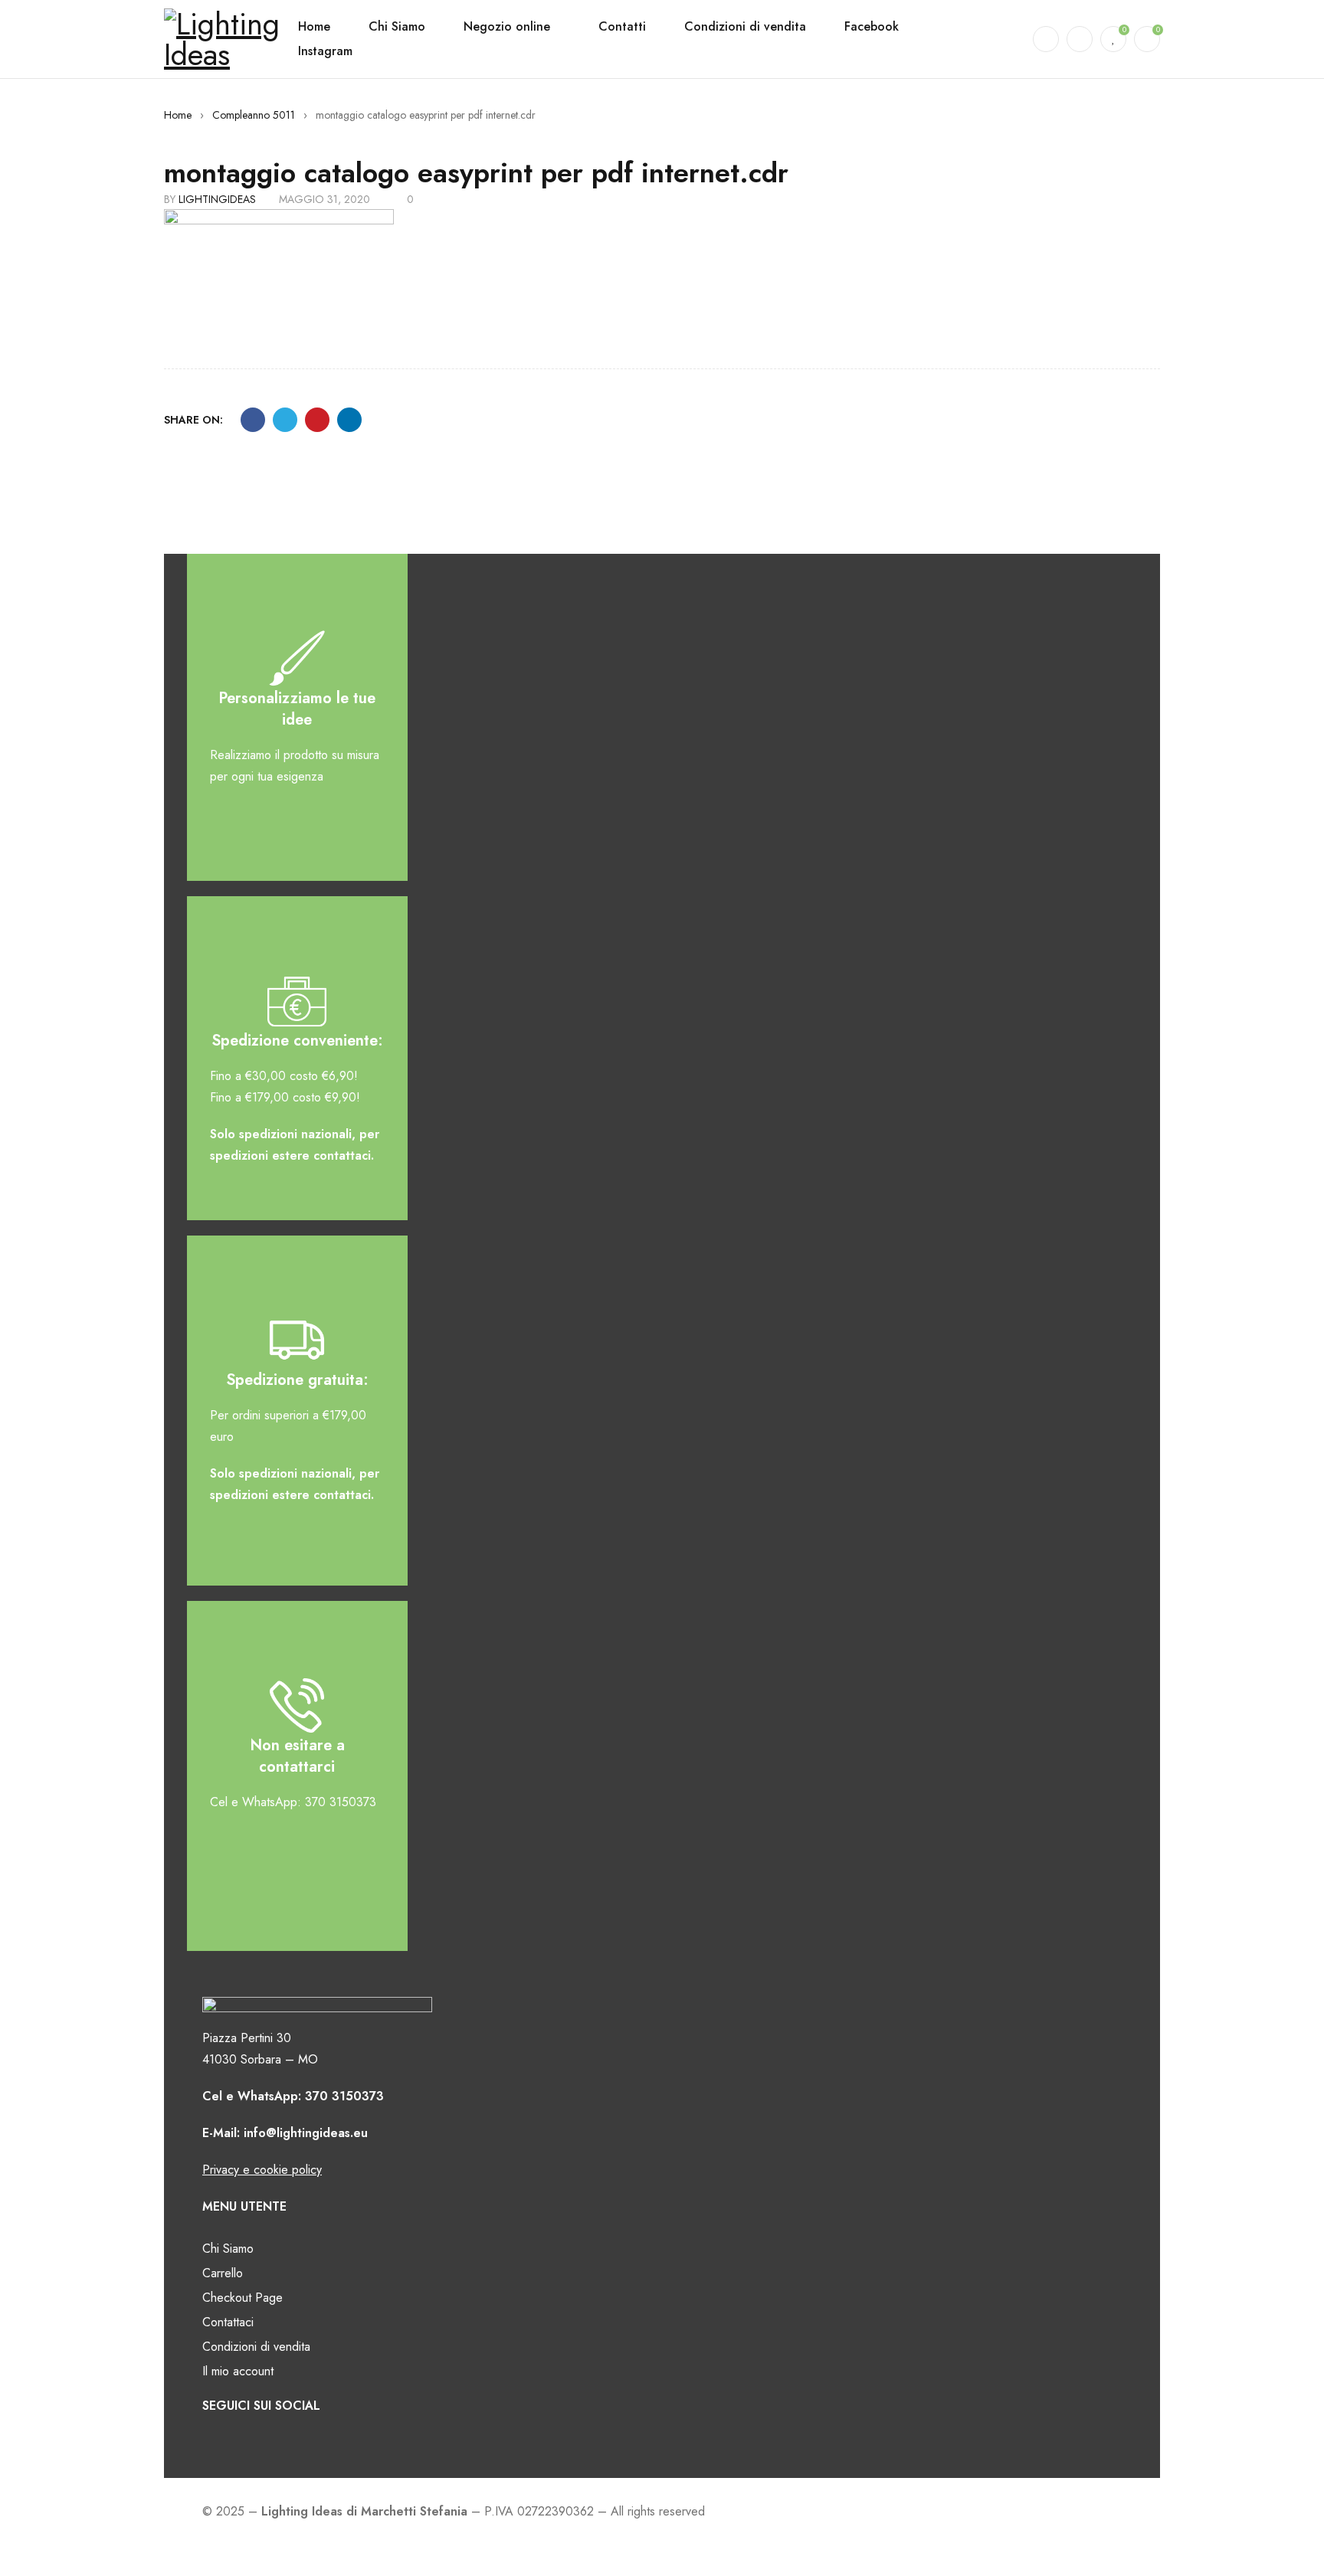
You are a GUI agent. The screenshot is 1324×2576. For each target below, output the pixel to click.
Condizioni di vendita (256, 2347)
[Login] (1080, 39)
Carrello (223, 2273)
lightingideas (217, 199)
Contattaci (228, 2322)
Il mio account (238, 2371)
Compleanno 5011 (254, 115)
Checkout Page (243, 2298)
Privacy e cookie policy (262, 2170)
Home (178, 115)
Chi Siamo (228, 2249)
